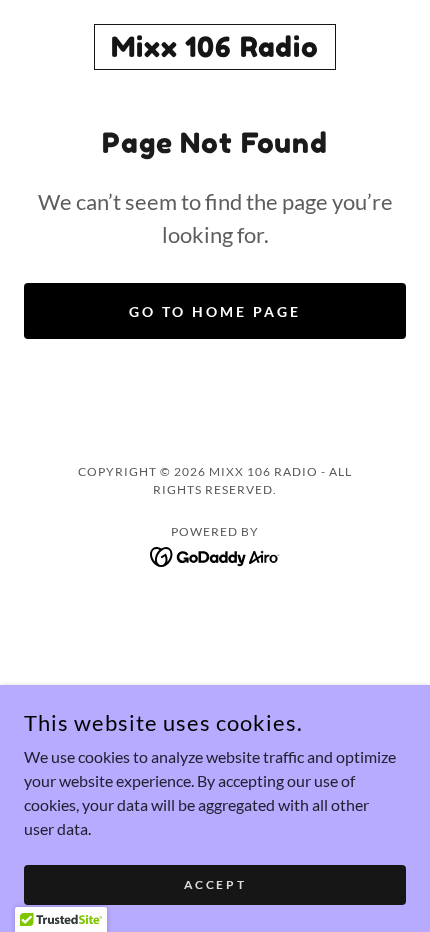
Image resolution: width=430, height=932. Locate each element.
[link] (215, 47)
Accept (215, 884)
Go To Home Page (215, 311)
